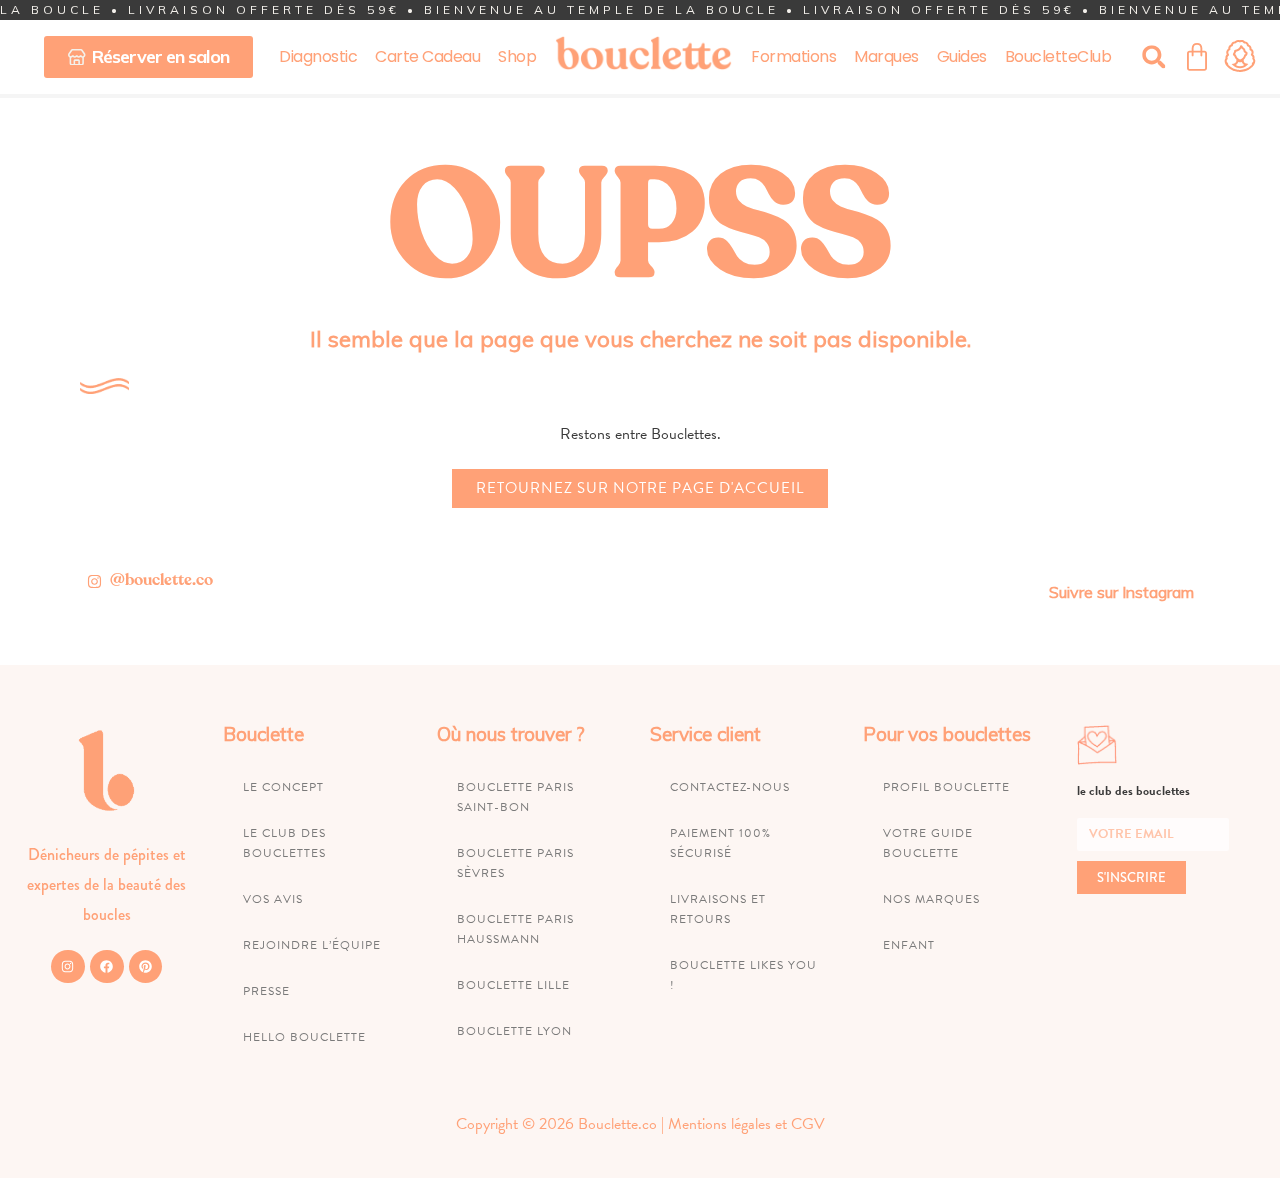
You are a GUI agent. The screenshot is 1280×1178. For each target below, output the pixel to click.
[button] (1153, 56)
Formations (793, 56)
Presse (266, 991)
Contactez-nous (730, 787)
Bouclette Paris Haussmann (515, 929)
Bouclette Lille (513, 985)
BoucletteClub (1058, 56)
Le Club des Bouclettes (284, 843)
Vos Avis (273, 899)
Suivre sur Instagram (1121, 592)
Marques (886, 56)
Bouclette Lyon (514, 1031)
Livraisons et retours (718, 909)
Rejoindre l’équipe (312, 945)
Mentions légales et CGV (746, 1124)
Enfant (909, 945)
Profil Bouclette (946, 787)
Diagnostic (318, 56)
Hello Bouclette (304, 1037)
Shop (517, 56)
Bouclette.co (617, 1124)
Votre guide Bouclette (928, 843)
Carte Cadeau (427, 56)
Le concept (283, 787)
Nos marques (931, 899)
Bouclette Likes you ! (743, 975)
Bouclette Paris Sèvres (515, 863)
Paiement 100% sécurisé (720, 843)
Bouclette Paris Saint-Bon (515, 797)
